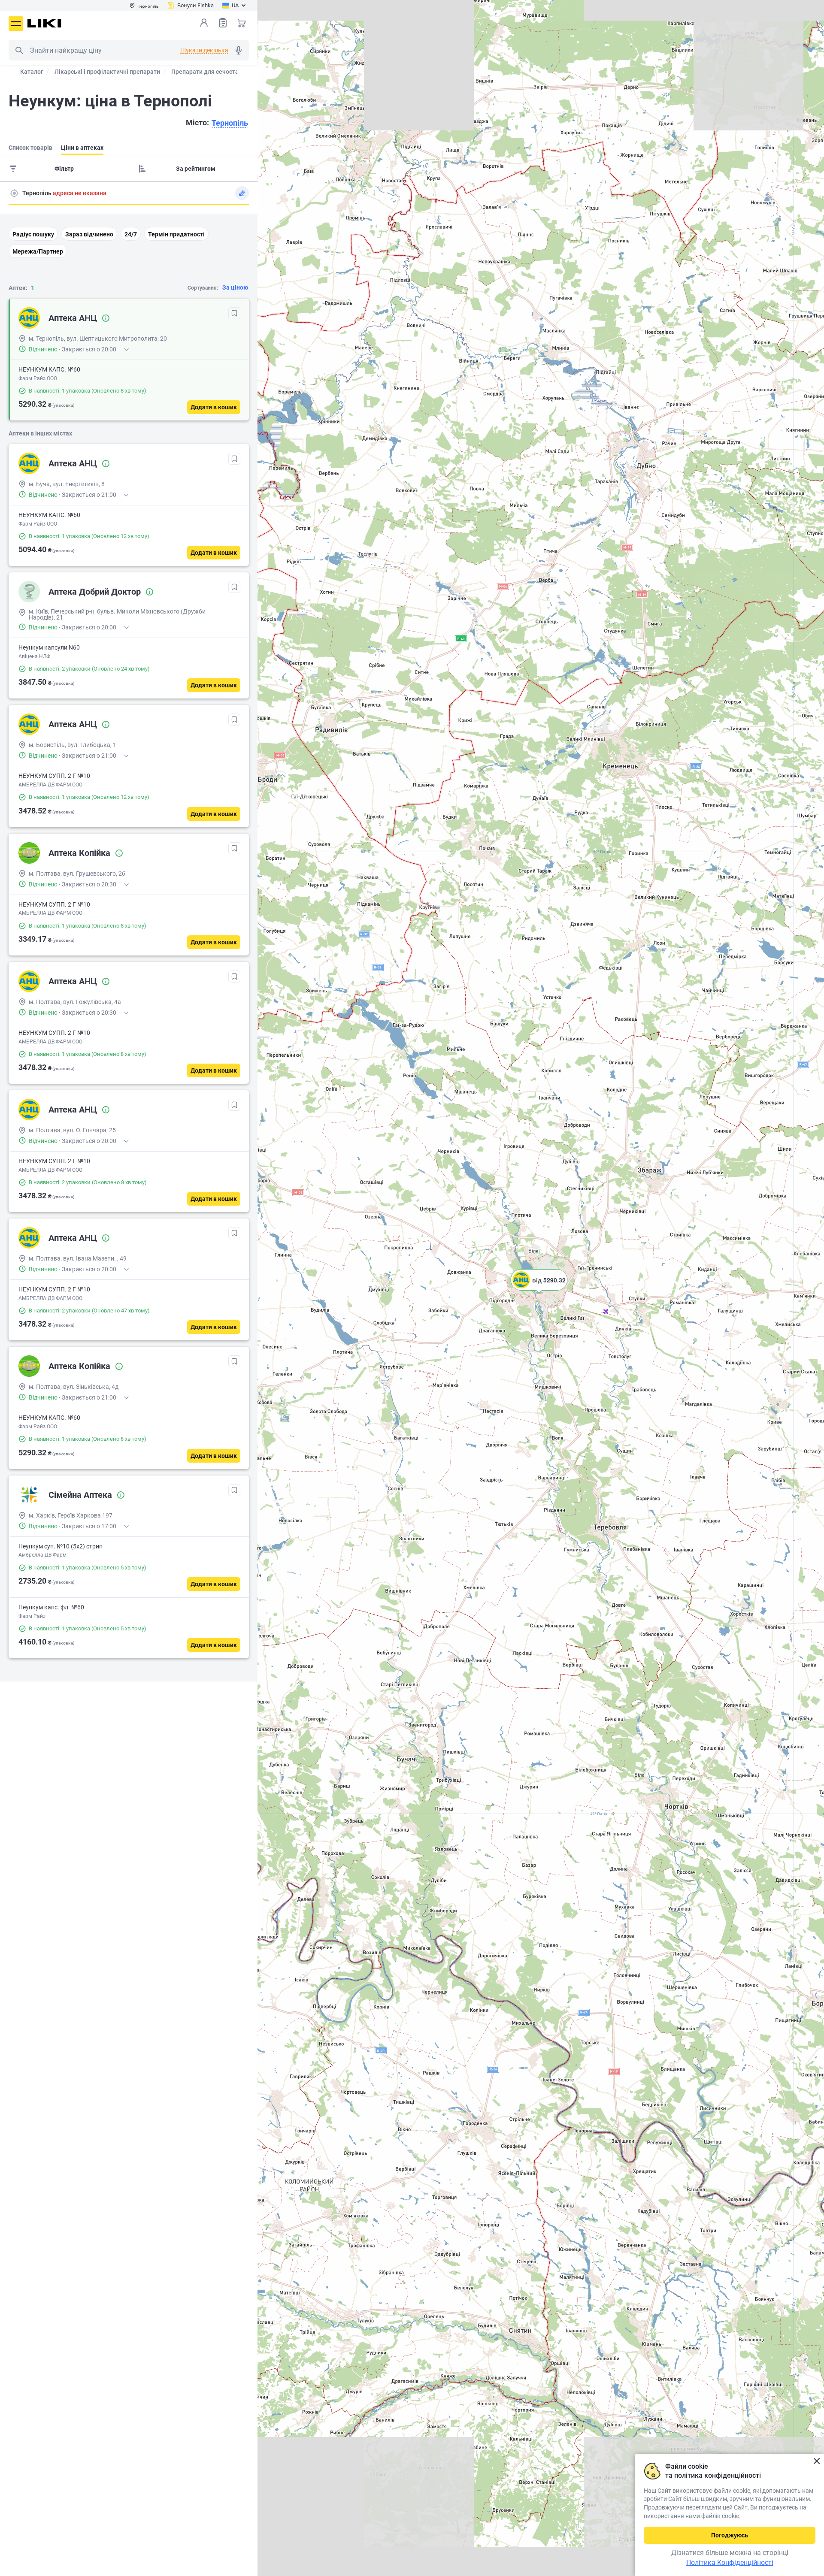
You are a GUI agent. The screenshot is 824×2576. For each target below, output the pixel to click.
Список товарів (223, 23)
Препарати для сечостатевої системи (225, 72)
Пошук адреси (14, 193)
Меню (16, 24)
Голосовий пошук (239, 50)
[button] (539, 1291)
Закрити (816, 2461)
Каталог (32, 72)
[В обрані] (234, 313)
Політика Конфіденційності (730, 2562)
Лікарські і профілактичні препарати (107, 72)
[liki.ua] (44, 23)
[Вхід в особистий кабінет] (204, 23)
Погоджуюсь (730, 2535)
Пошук (19, 50)
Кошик (242, 23)
